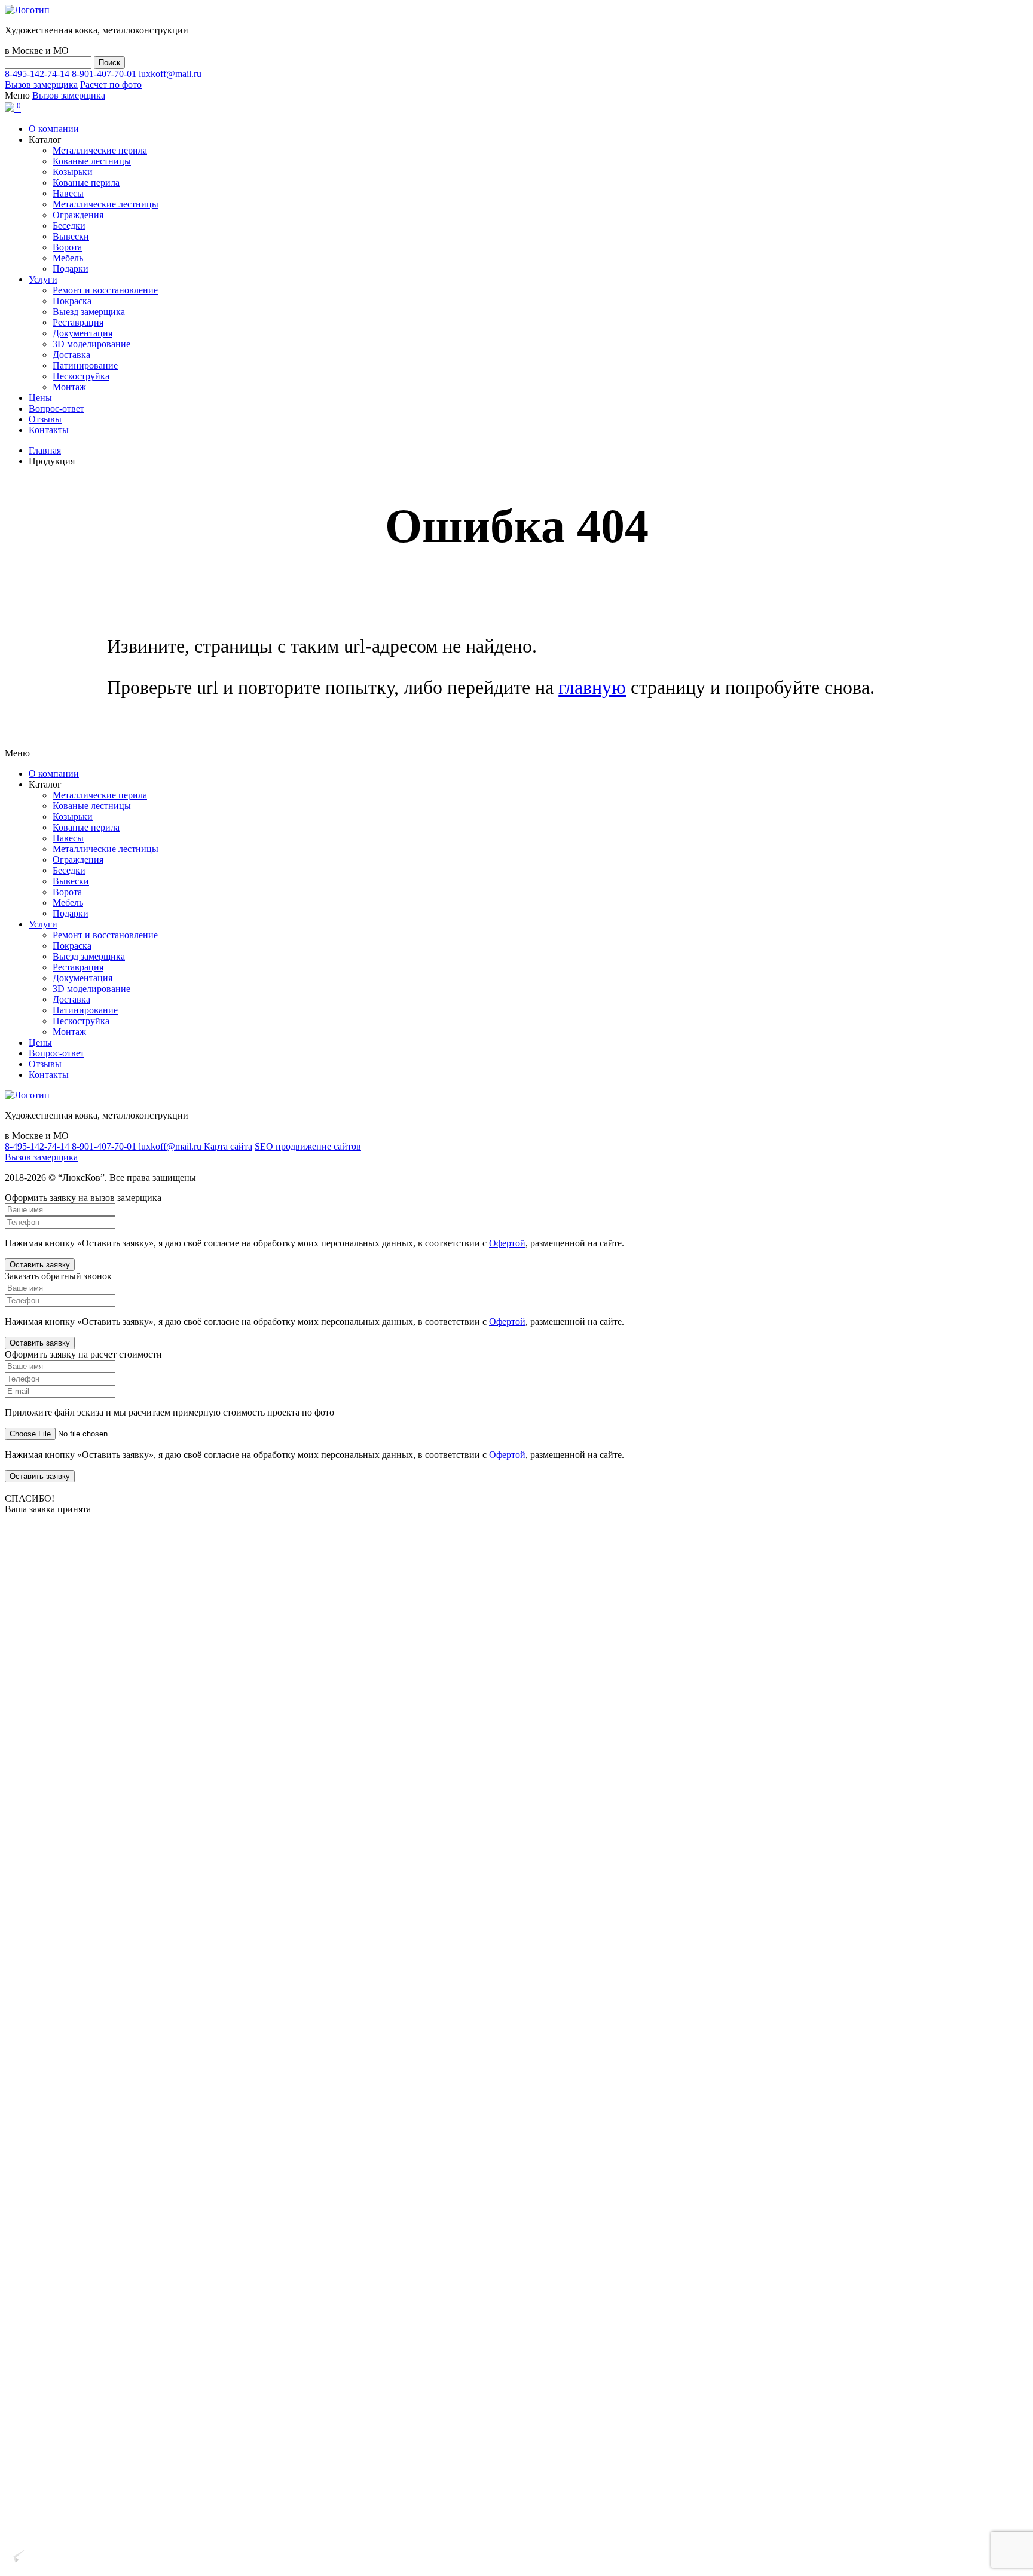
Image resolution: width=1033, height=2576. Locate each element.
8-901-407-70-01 (105, 74)
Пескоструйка (81, 376)
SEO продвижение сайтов (308, 1146)
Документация (82, 333)
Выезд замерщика (89, 312)
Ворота (67, 247)
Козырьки (73, 172)
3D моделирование (91, 344)
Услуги (43, 279)
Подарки (71, 269)
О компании (54, 129)
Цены (40, 398)
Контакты (49, 430)
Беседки (69, 226)
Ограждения (78, 215)
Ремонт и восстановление (105, 290)
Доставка (71, 355)
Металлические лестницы (106, 204)
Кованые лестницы (92, 161)
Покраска (72, 301)
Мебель (68, 258)
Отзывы (45, 419)
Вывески (71, 236)
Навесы (68, 193)
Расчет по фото (111, 85)
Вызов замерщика (41, 85)
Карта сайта (228, 1146)
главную (592, 687)
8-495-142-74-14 (38, 74)
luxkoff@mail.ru (170, 74)
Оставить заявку (40, 1265)
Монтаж (69, 387)
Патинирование (85, 365)
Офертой (507, 1243)
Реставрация (78, 322)
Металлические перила (100, 150)
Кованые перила (86, 183)
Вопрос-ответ (56, 408)
